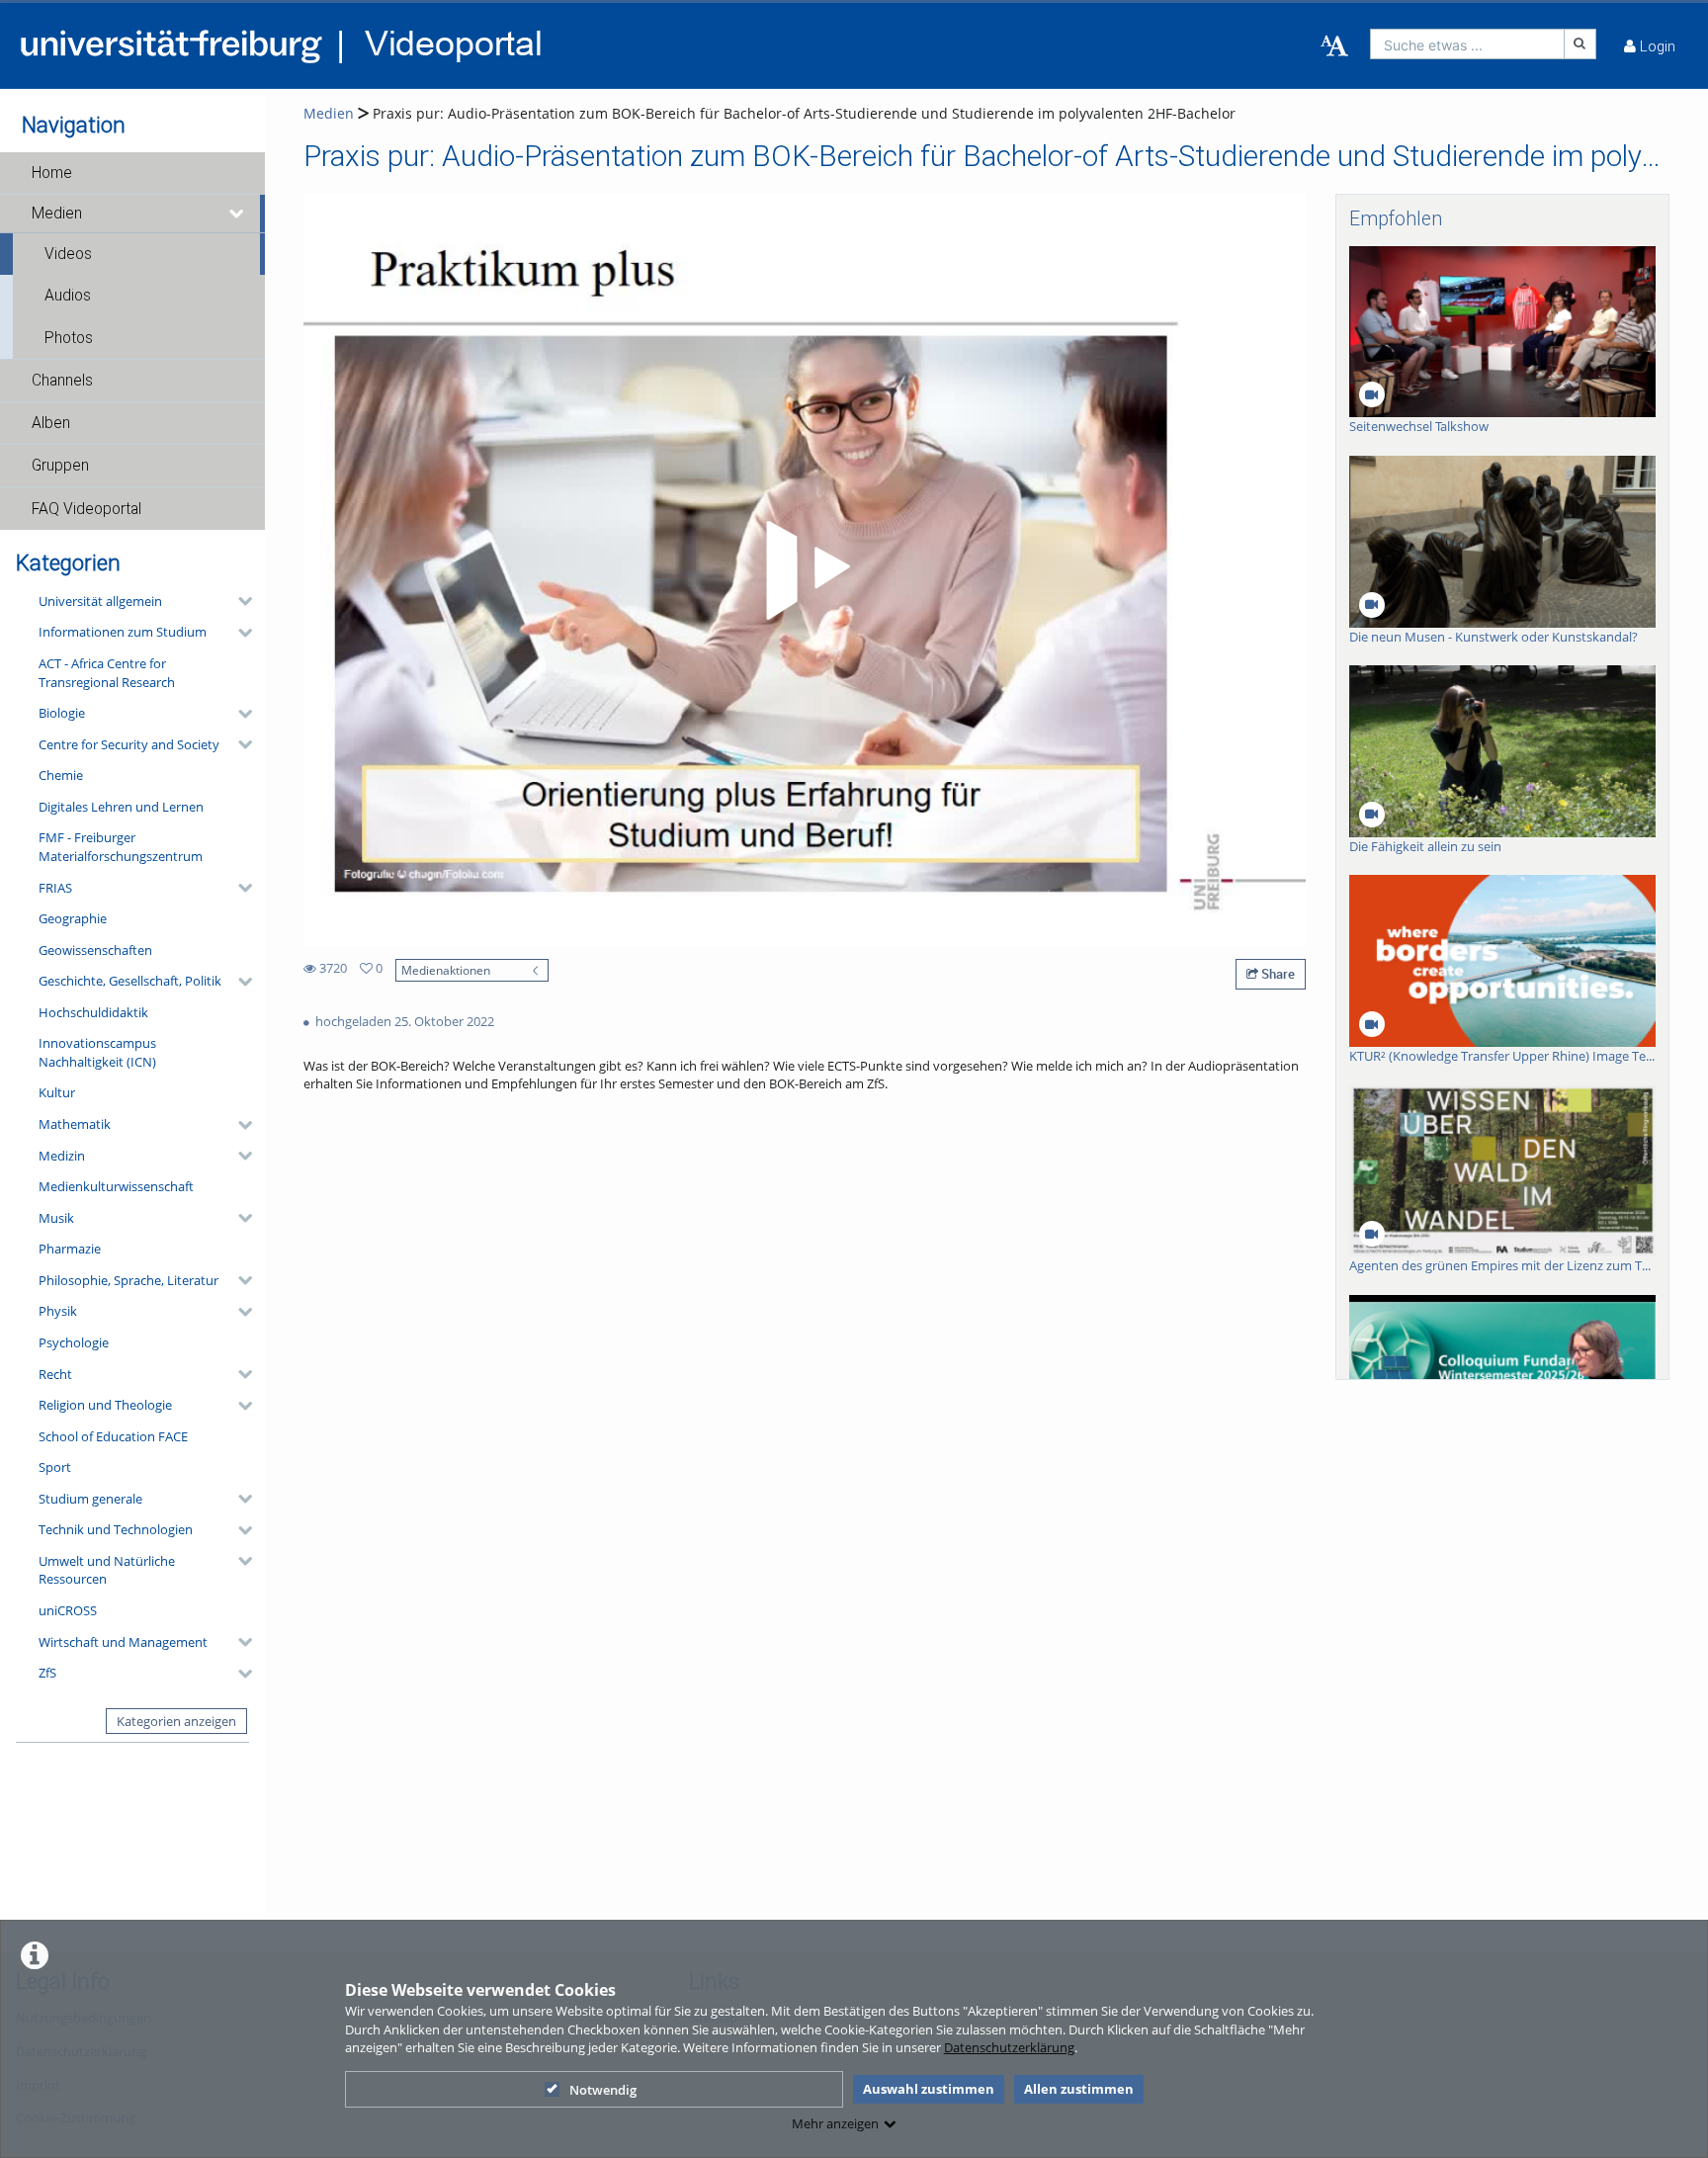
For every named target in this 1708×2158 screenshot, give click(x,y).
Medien (57, 214)
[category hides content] (239, 601)
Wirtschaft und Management (123, 1642)
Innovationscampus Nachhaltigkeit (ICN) (97, 1052)
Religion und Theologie (105, 1405)
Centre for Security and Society (129, 744)
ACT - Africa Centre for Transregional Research (107, 673)
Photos (69, 338)
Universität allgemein (100, 601)
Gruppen (60, 466)
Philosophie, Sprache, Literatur (128, 1280)
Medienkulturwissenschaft (116, 1186)
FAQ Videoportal (86, 509)
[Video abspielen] (805, 570)
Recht (55, 1374)
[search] (1467, 44)
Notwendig (603, 2090)
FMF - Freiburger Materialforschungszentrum (121, 847)
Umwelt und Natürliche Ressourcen (107, 1570)
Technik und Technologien (116, 1529)
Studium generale (90, 1499)
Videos (68, 254)
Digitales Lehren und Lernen (121, 807)
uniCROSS (68, 1610)
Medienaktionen (446, 970)
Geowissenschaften (95, 950)
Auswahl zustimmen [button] (929, 2089)
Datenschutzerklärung (1009, 2047)
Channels (62, 381)
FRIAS (55, 888)
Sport (55, 1467)
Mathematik (75, 1124)
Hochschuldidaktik (93, 1012)
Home (52, 173)
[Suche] (1580, 44)
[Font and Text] (1334, 46)
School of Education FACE (113, 1436)
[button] (132, 173)
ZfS (47, 1673)
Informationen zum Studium (123, 632)
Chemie (61, 775)
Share (1277, 974)
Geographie (73, 918)
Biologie (62, 713)
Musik (56, 1218)
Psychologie (74, 1342)
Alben (51, 423)
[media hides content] (238, 214)
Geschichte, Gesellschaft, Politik (130, 981)
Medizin (62, 1156)
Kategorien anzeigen (176, 1721)
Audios (68, 296)
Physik (58, 1311)
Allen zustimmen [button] (1079, 2089)
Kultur (57, 1092)
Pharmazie (70, 1249)
